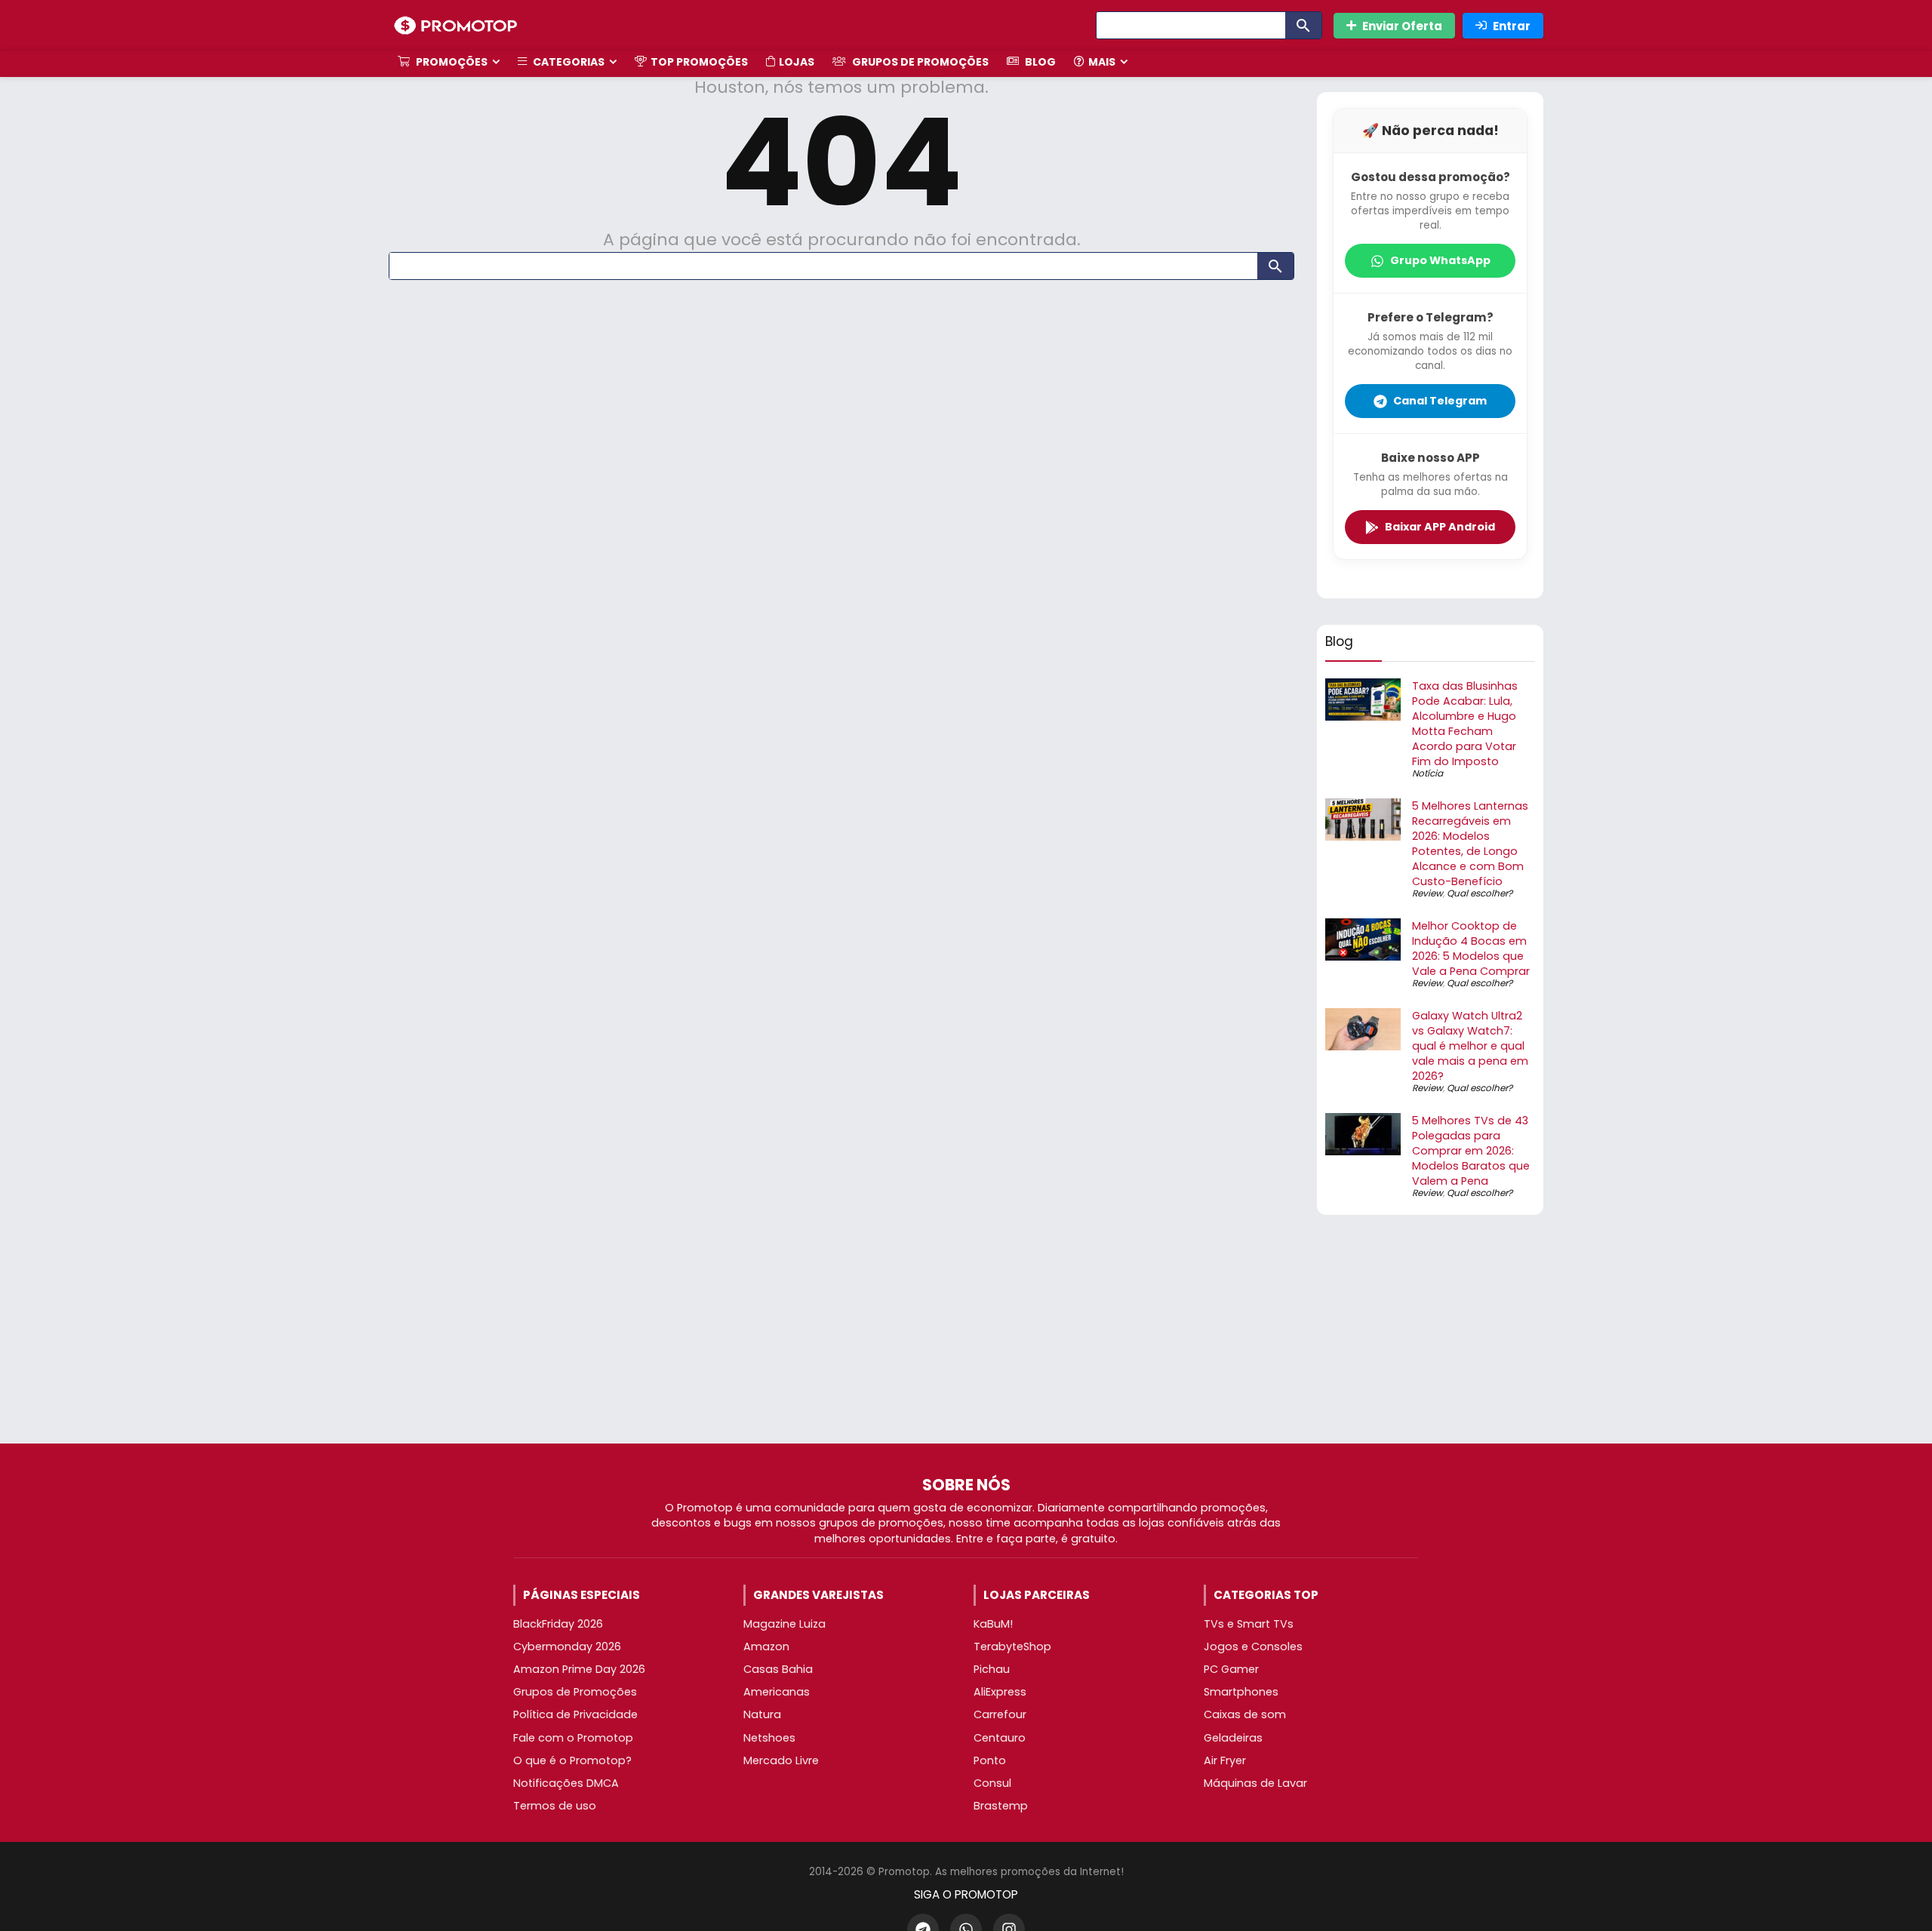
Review (1427, 893)
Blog (1039, 62)
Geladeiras (1233, 1738)
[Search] (1303, 25)
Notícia (1427, 773)
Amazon (766, 1647)
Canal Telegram (1440, 401)
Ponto (990, 1760)
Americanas (777, 1692)
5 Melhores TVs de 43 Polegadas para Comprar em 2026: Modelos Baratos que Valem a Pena (1471, 1151)
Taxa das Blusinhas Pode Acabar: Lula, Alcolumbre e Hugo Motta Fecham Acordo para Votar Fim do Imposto (1465, 724)
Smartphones (1241, 1692)
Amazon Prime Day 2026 (579, 1669)
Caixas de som (1245, 1714)
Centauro (1000, 1738)
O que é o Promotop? (572, 1760)
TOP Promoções (699, 62)
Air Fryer (1225, 1760)
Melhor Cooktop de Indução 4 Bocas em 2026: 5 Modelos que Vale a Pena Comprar (1471, 949)
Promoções (451, 62)
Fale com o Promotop (573, 1738)
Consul (992, 1783)
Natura (762, 1714)
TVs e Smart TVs (1249, 1624)
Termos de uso (555, 1806)
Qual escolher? (1480, 893)
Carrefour (1000, 1714)
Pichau (992, 1669)
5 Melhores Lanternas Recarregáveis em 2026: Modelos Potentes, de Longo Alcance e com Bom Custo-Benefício (1470, 844)
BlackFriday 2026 (558, 1624)
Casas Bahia (778, 1669)
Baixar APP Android (1440, 527)
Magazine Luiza (784, 1624)
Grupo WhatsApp (1440, 260)
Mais (1102, 62)
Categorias (568, 62)
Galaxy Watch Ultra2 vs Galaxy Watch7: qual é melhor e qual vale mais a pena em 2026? (1470, 1046)
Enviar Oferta (1402, 26)
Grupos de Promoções (919, 62)
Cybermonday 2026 (567, 1647)
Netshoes (769, 1738)
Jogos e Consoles (1253, 1647)
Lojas (797, 62)
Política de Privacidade (575, 1714)
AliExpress (1000, 1692)
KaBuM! (993, 1624)
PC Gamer (1231, 1669)
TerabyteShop (1012, 1647)
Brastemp (1001, 1806)
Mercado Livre (781, 1760)
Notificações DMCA (566, 1783)
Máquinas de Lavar (1255, 1783)
